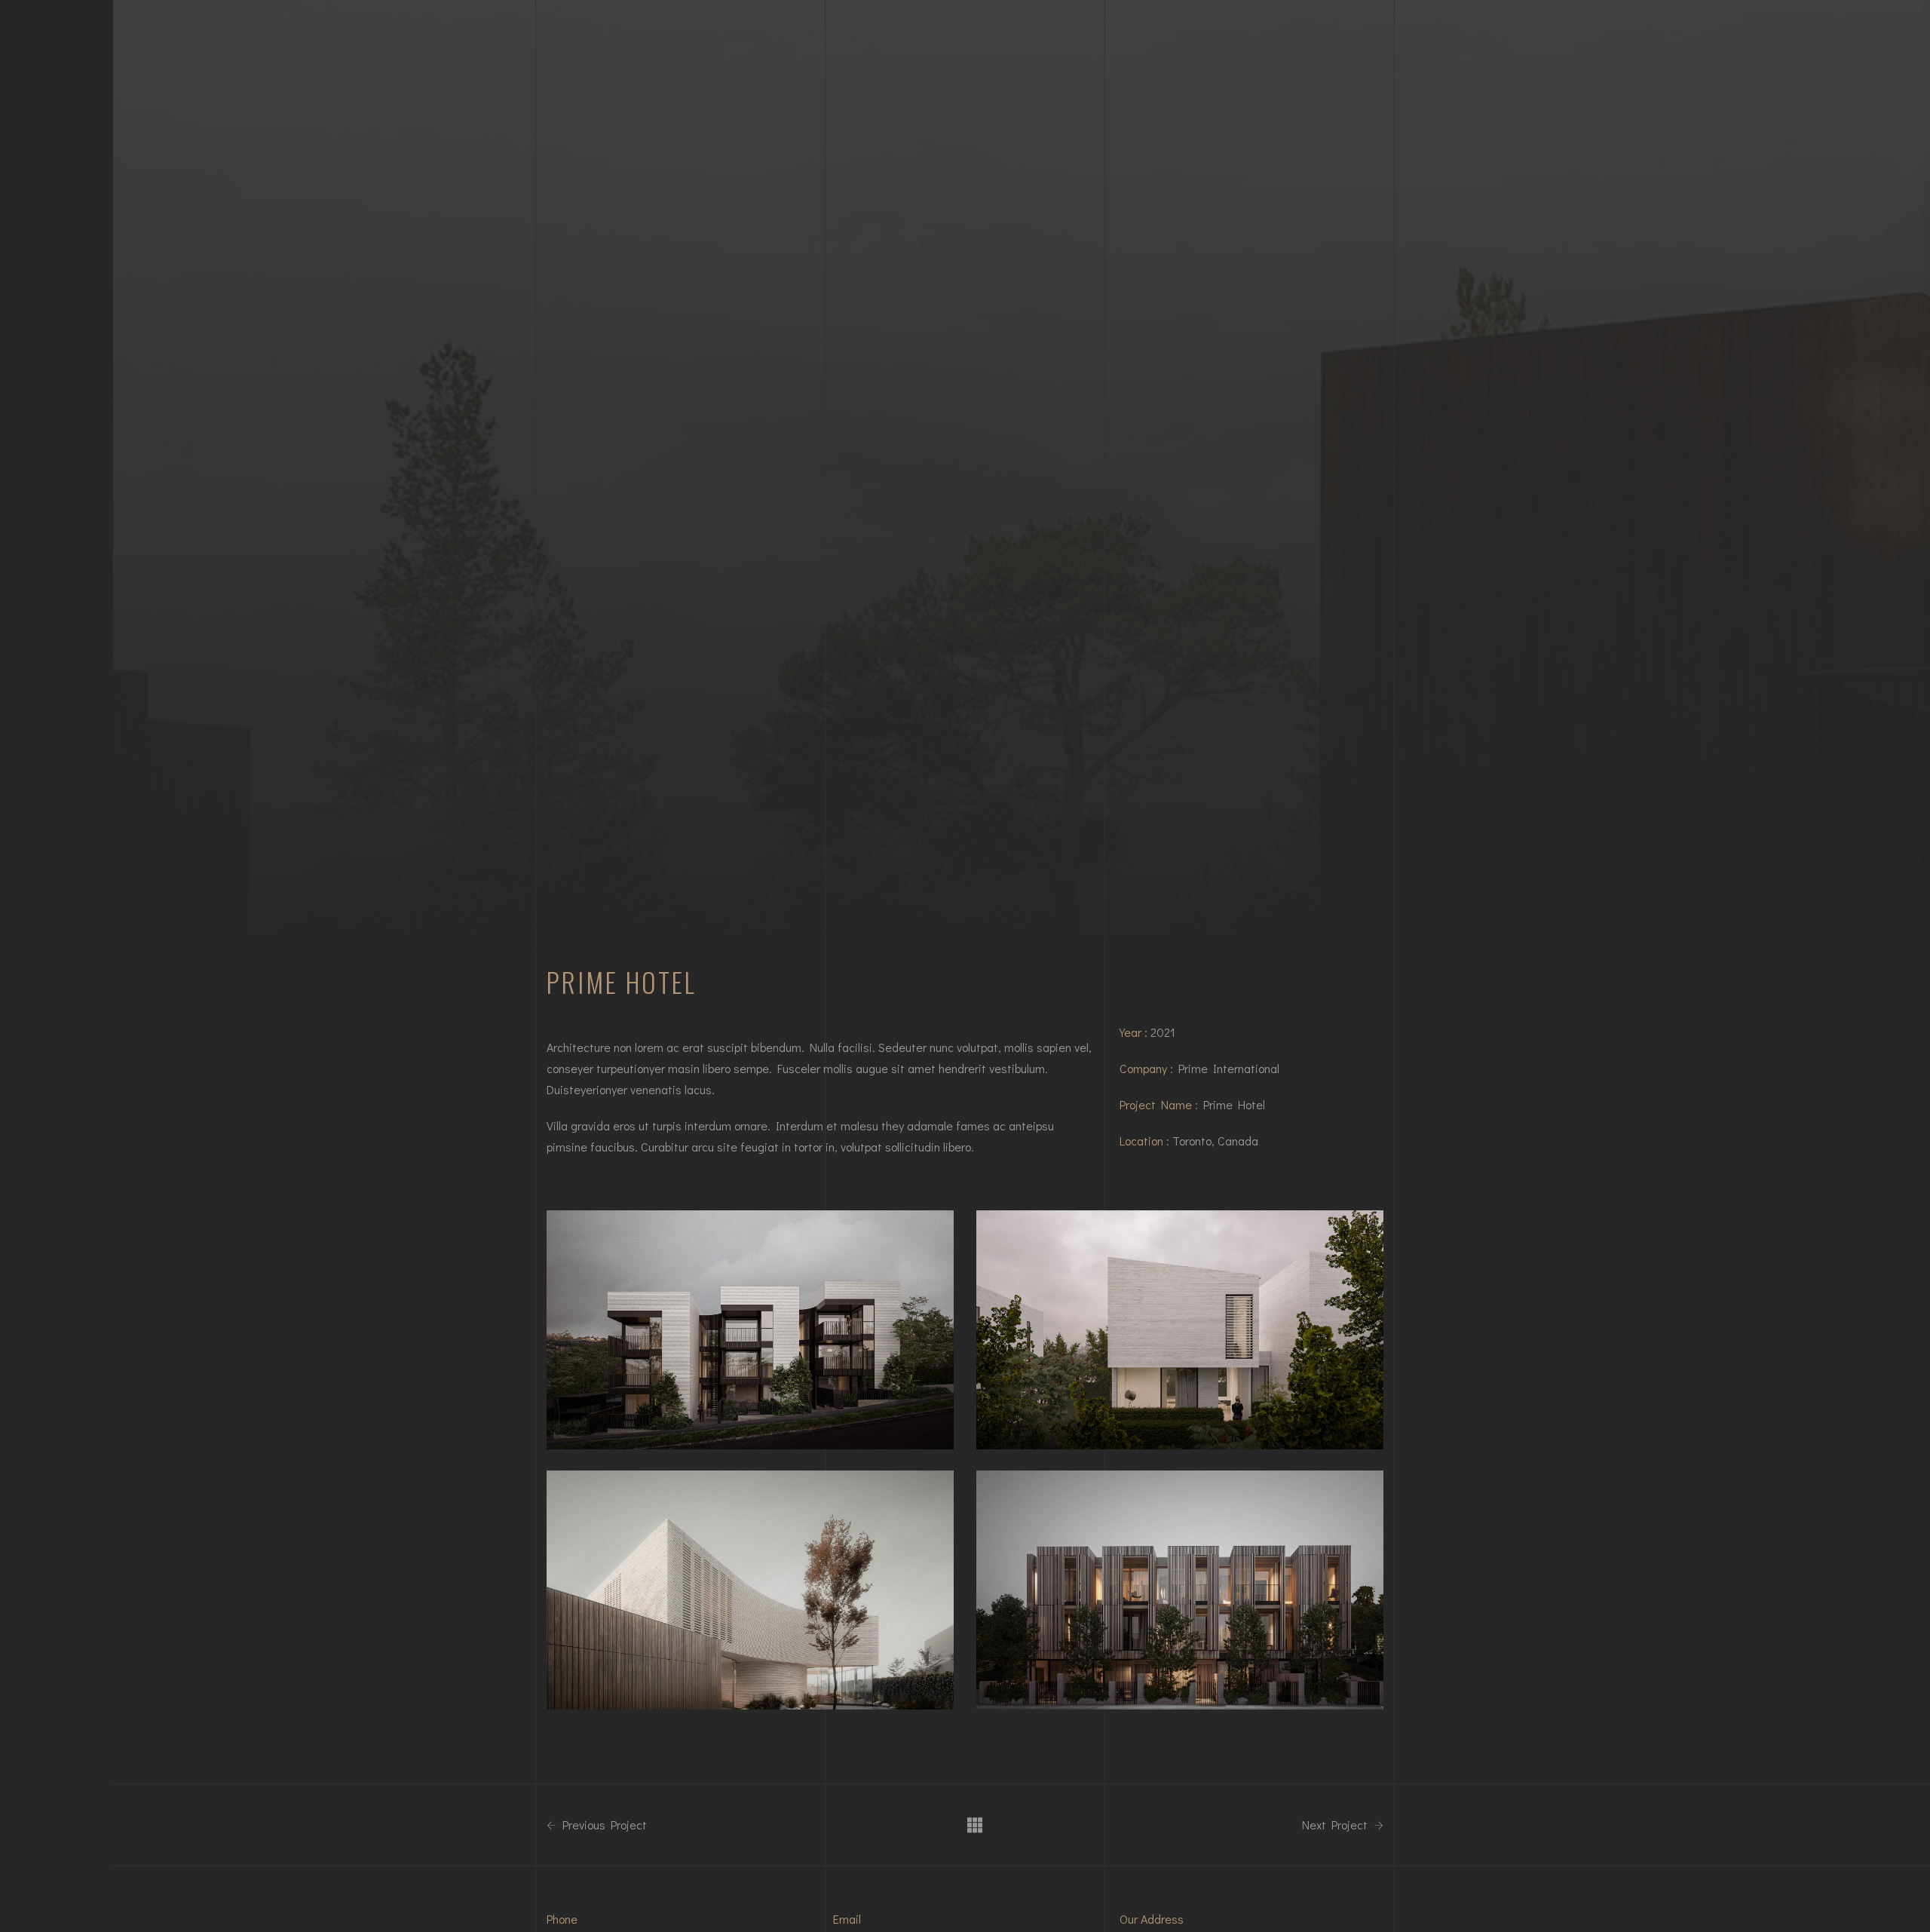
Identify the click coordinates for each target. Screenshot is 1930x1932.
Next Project (1336, 1825)
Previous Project (603, 1825)
